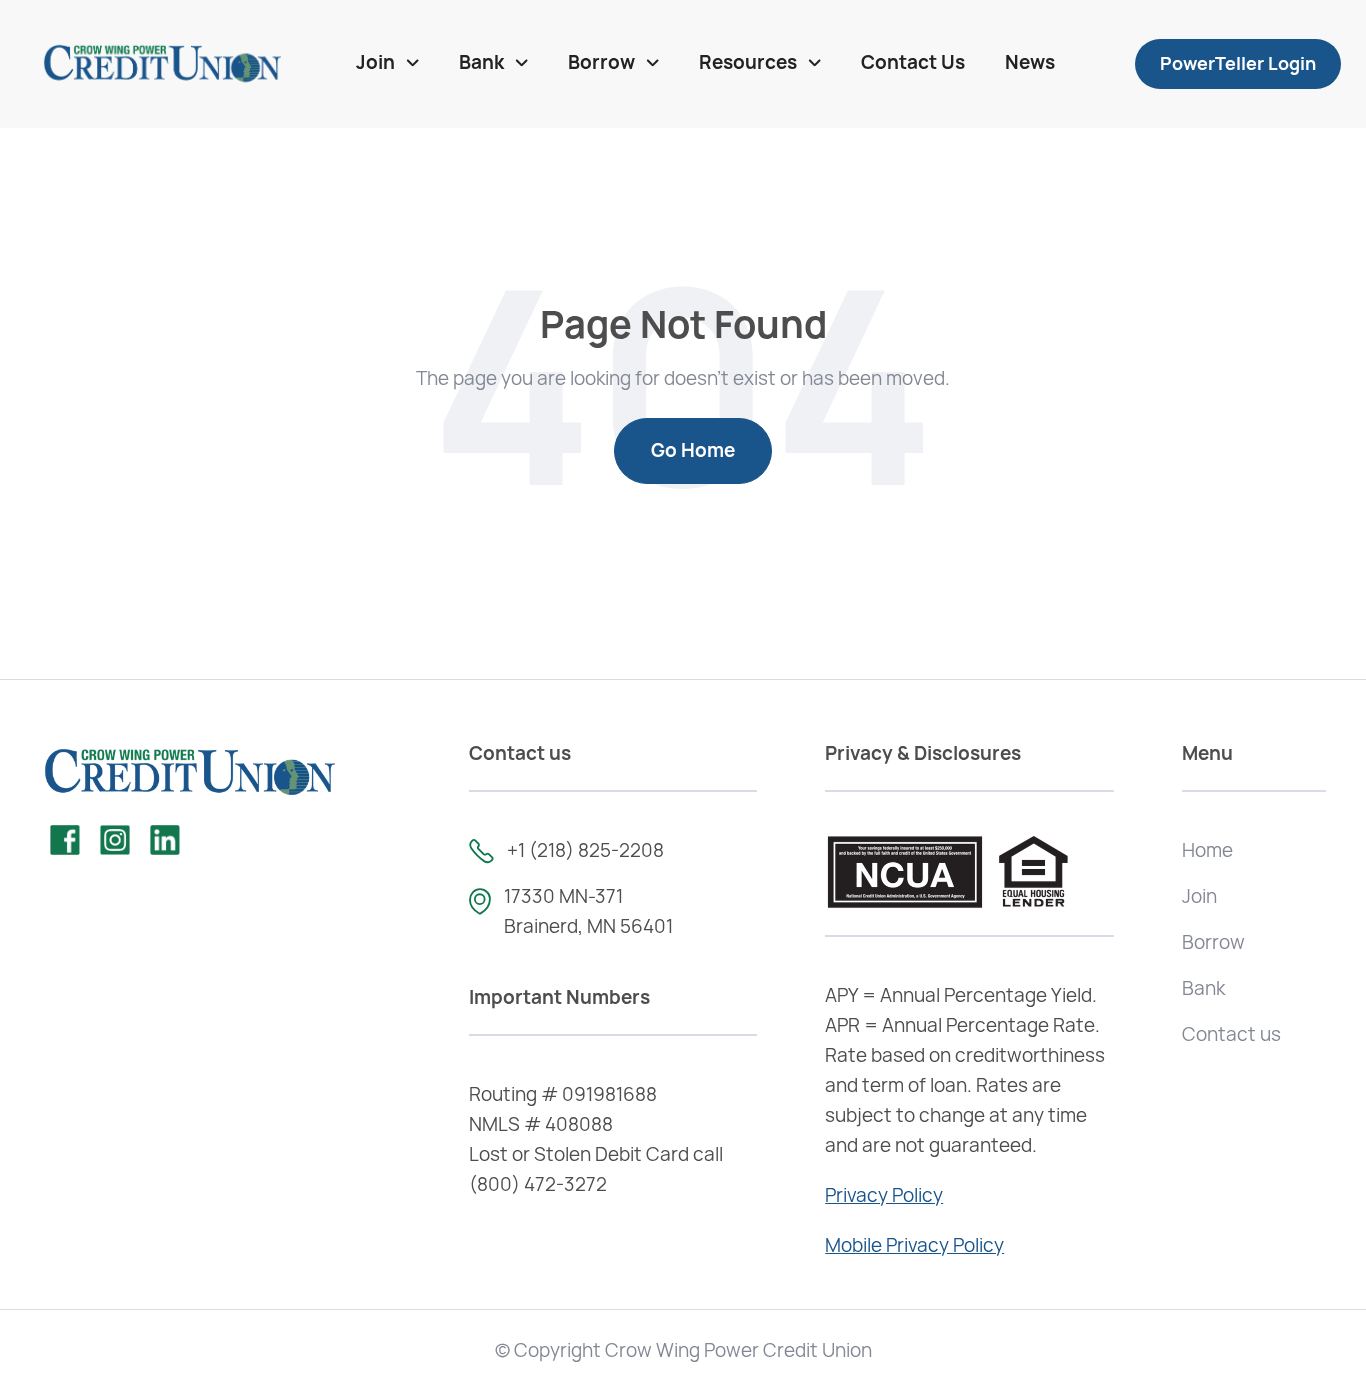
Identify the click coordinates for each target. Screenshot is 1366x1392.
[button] (387, 63)
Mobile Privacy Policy (914, 1245)
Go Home (693, 450)
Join (1199, 896)
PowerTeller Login (1238, 63)
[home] (162, 64)
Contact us (1231, 1034)
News (1030, 62)
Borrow (1213, 942)
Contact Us (913, 62)
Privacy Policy (884, 1195)
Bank (1203, 988)
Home (1207, 850)
